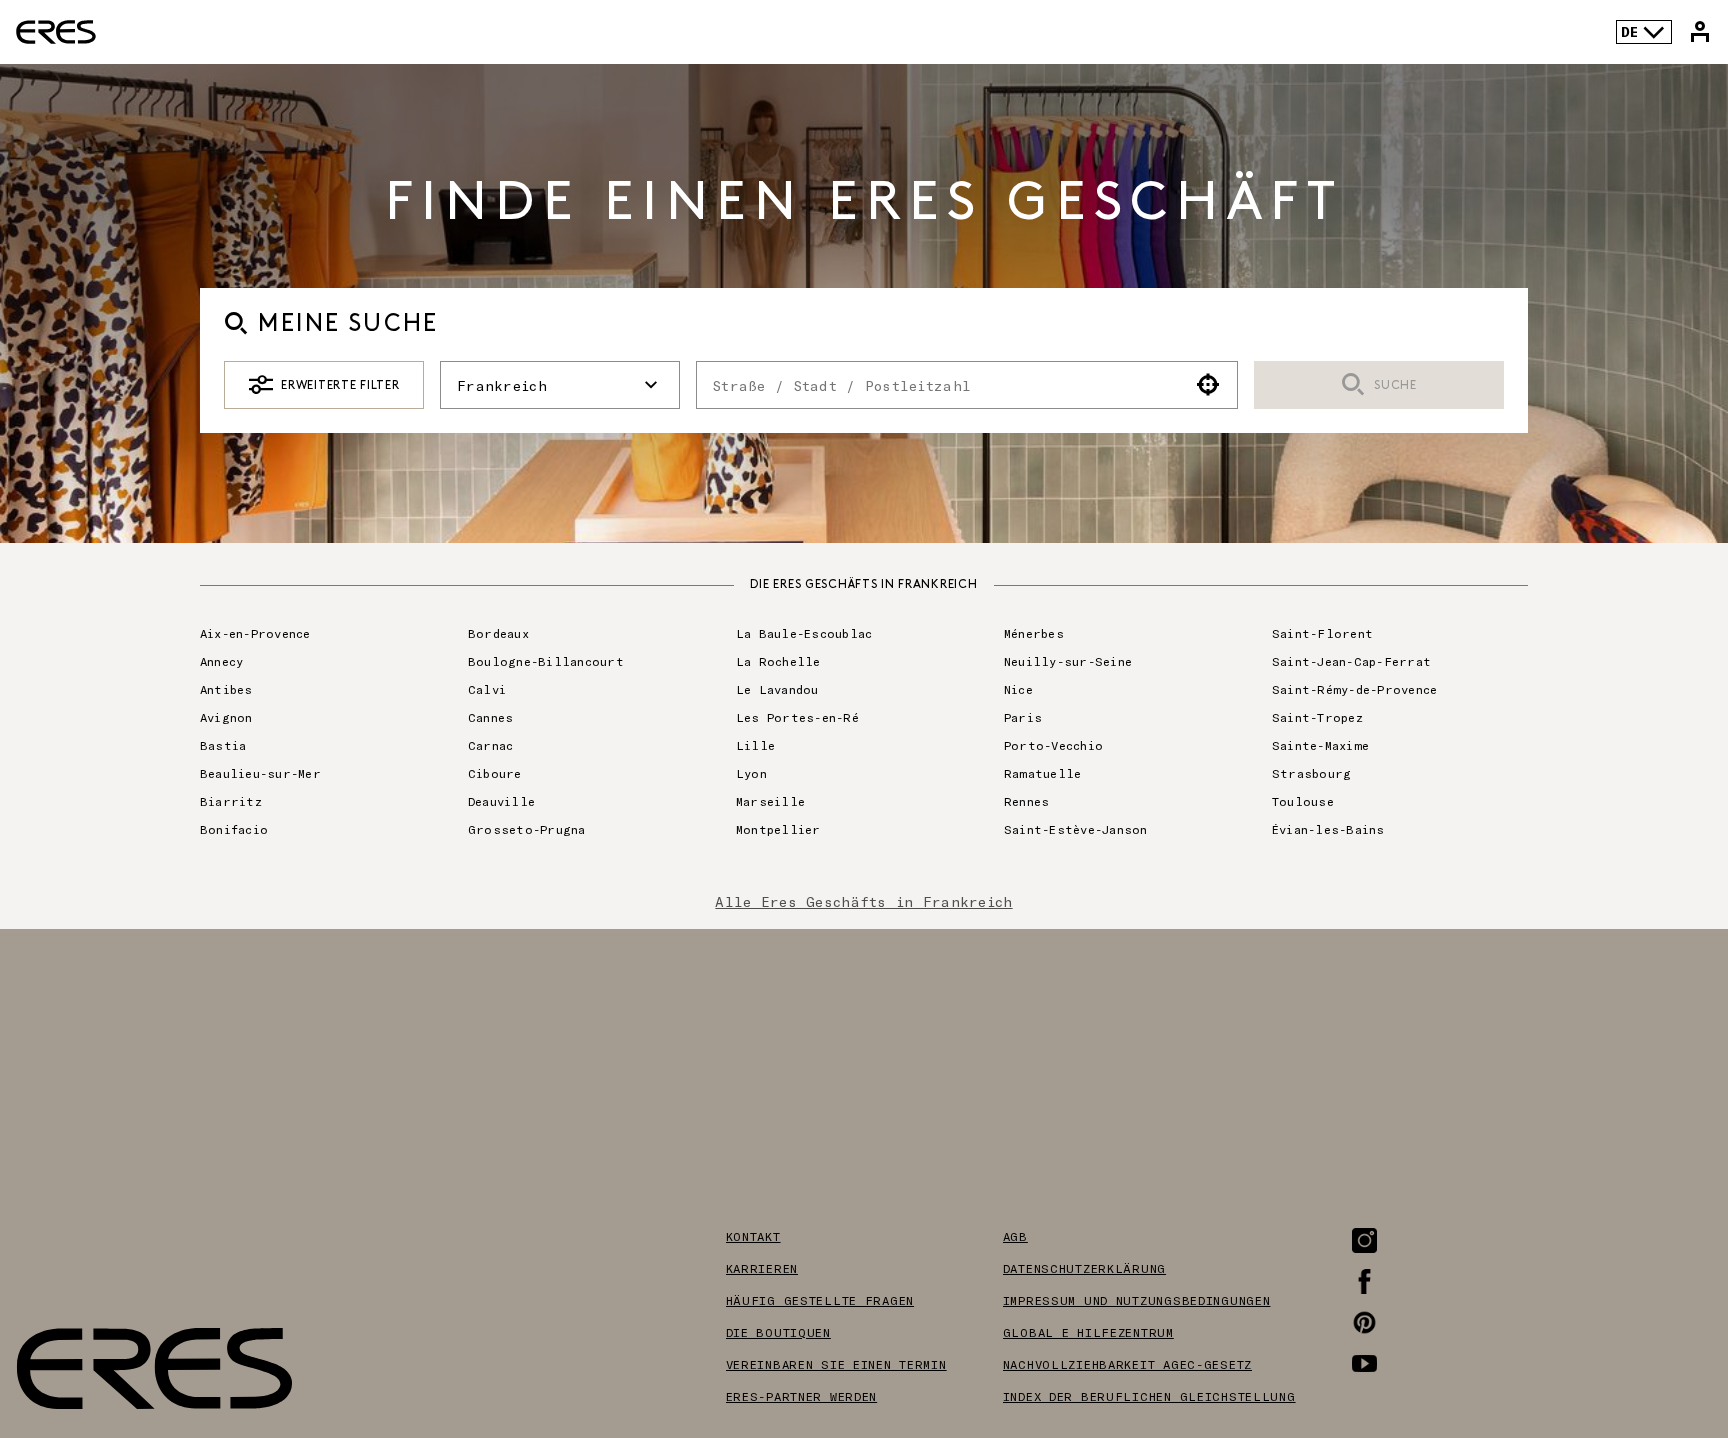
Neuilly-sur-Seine (1068, 661)
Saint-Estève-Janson (1076, 829)
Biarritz (231, 801)
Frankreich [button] (502, 385)
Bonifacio (234, 829)
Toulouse (1303, 801)
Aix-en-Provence (255, 633)
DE (1629, 31)
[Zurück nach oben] (1652, 1322)
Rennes (1026, 801)
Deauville (501, 801)
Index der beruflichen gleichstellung (1149, 1396)
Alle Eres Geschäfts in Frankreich (863, 901)
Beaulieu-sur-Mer (260, 773)
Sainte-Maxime (1320, 745)
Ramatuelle (1042, 773)
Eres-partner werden (802, 1396)
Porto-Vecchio (1053, 745)
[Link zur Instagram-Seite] (1364, 1240)
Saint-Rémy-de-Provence (1354, 689)
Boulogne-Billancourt (546, 661)
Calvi (487, 689)
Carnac (490, 745)
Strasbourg (1311, 773)
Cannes (490, 717)
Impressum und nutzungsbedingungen (1137, 1300)
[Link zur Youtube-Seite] (1364, 1363)
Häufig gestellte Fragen (820, 1300)
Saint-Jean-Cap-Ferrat (1351, 661)
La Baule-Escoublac (804, 633)
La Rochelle (778, 661)
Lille (755, 745)
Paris (1023, 717)
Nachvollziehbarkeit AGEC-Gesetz (1127, 1364)
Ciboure (495, 773)
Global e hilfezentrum (1088, 1332)
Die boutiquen (778, 1332)
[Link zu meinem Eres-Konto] (1700, 32)
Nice (1018, 689)
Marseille (770, 801)
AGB (1015, 1236)
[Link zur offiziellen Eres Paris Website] (56, 32)
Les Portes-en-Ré (797, 717)
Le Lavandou (777, 689)
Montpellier (778, 829)
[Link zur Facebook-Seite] (1364, 1281)
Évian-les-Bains (1328, 829)
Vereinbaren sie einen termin (836, 1364)
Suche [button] (1395, 385)
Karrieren (762, 1268)
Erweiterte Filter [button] (340, 385)
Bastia (223, 745)
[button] (1208, 385)
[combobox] (938, 385)
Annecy (221, 661)
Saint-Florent (1322, 633)
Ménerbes (1034, 633)
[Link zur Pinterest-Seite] (1364, 1322)
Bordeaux (498, 633)
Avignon (226, 717)
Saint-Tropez (1317, 717)
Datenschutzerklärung (1084, 1268)
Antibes (226, 689)
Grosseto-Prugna (527, 829)
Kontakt (753, 1236)
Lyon (751, 773)
